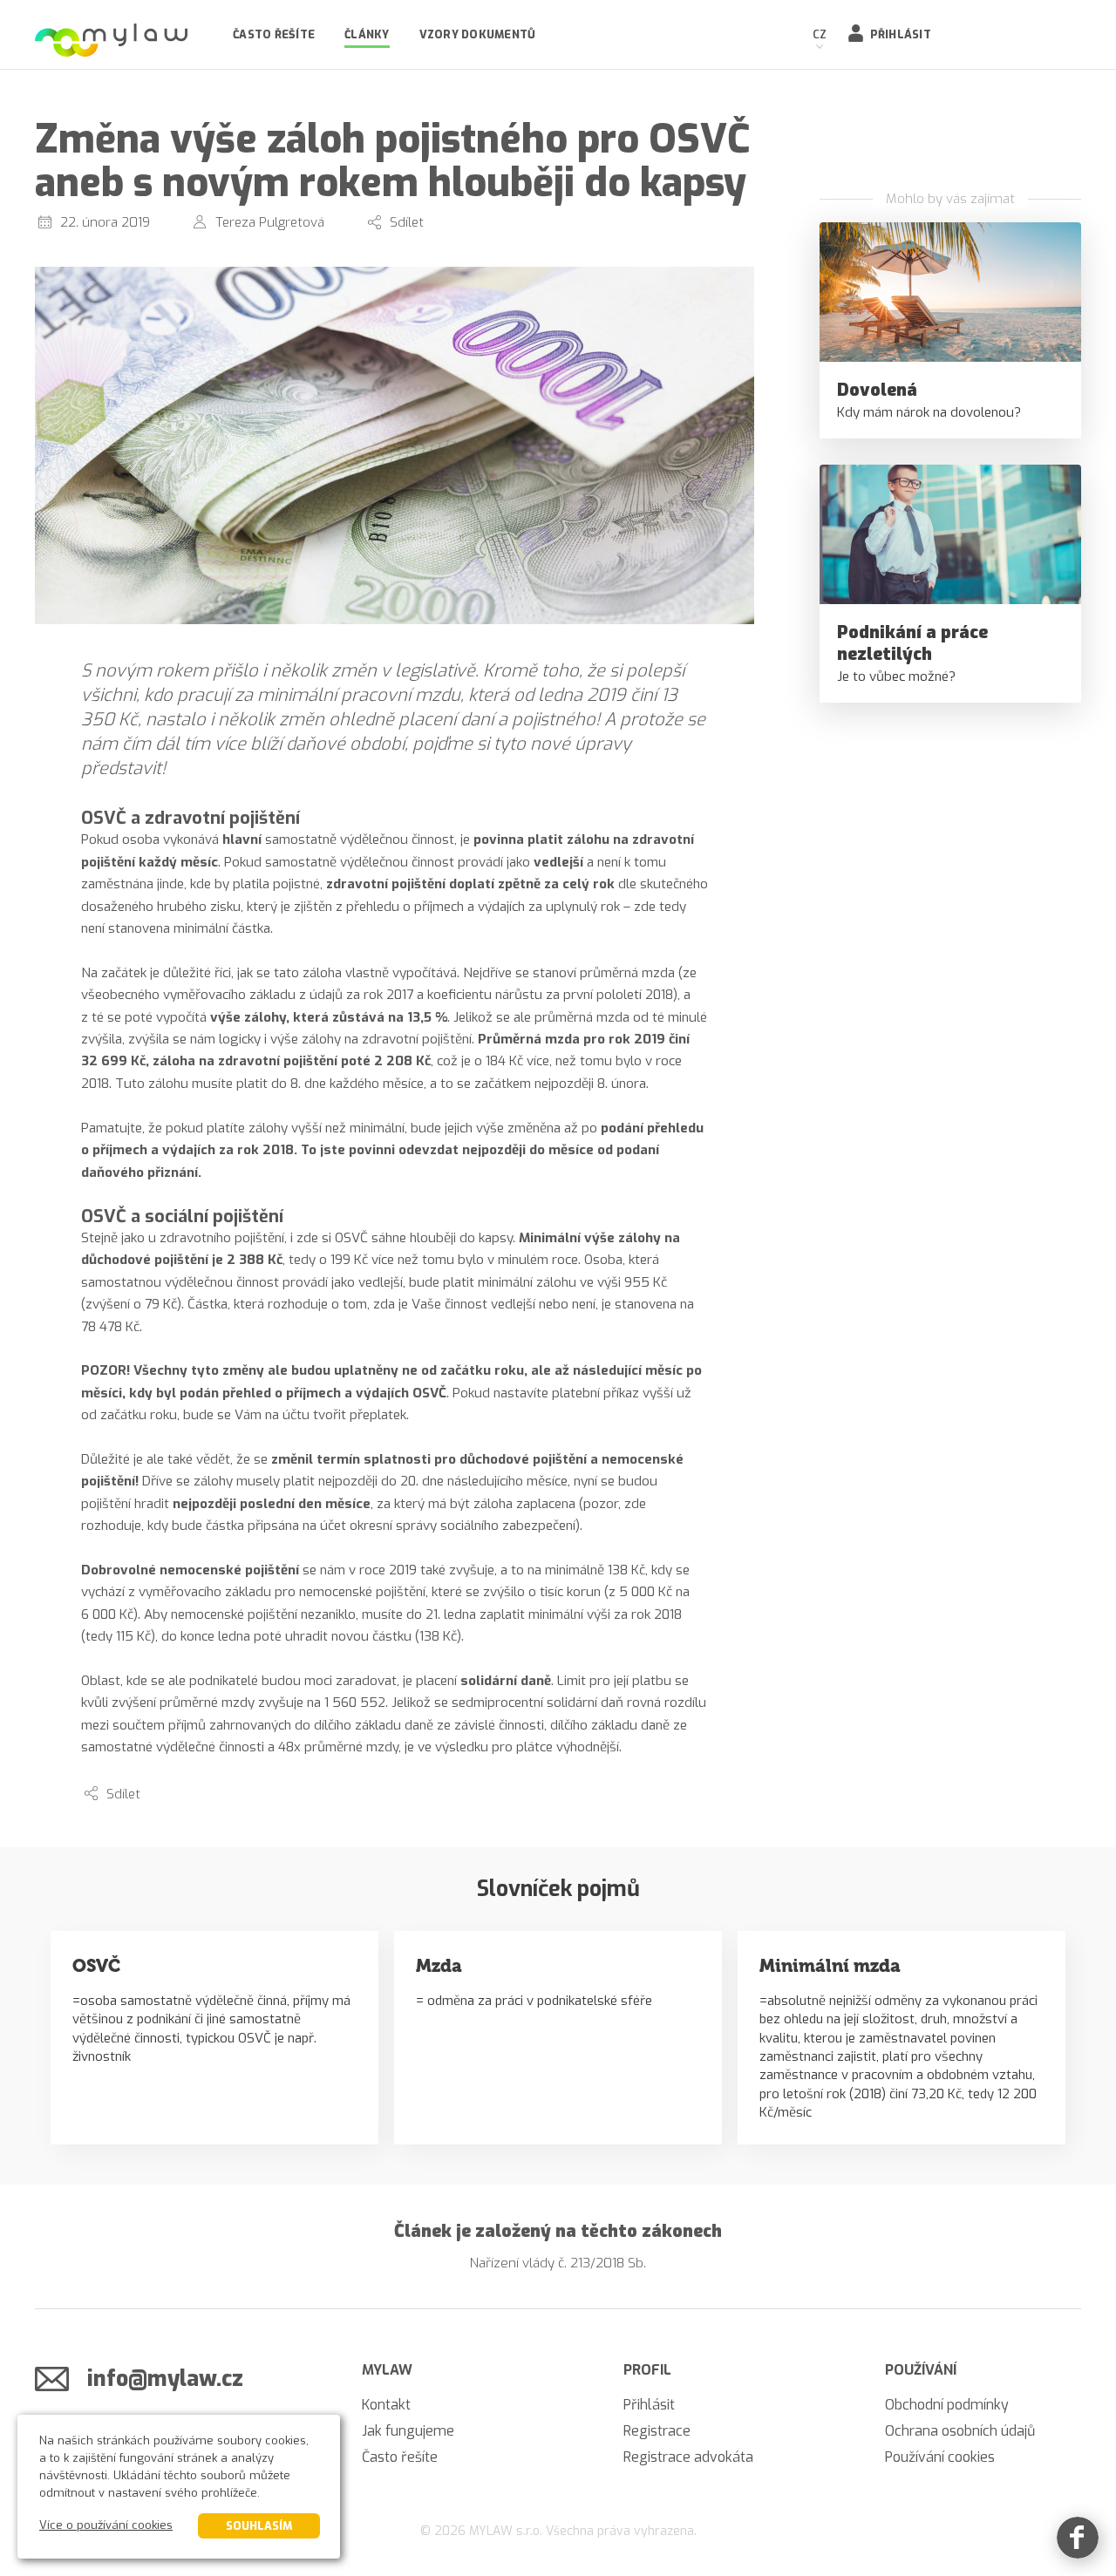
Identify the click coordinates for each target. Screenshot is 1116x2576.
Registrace (657, 2431)
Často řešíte (274, 34)
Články (367, 34)
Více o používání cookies (106, 2525)
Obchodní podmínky (947, 2405)
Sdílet (407, 222)
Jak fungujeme (408, 2431)
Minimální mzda (830, 1966)
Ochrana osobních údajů (960, 2431)
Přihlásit (901, 34)
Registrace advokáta (688, 2457)
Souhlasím (259, 2526)
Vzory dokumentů (478, 34)
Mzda (439, 1966)
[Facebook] (1078, 2538)
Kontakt (386, 2405)
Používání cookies (940, 2457)
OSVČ (96, 1966)
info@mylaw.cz (165, 2379)
